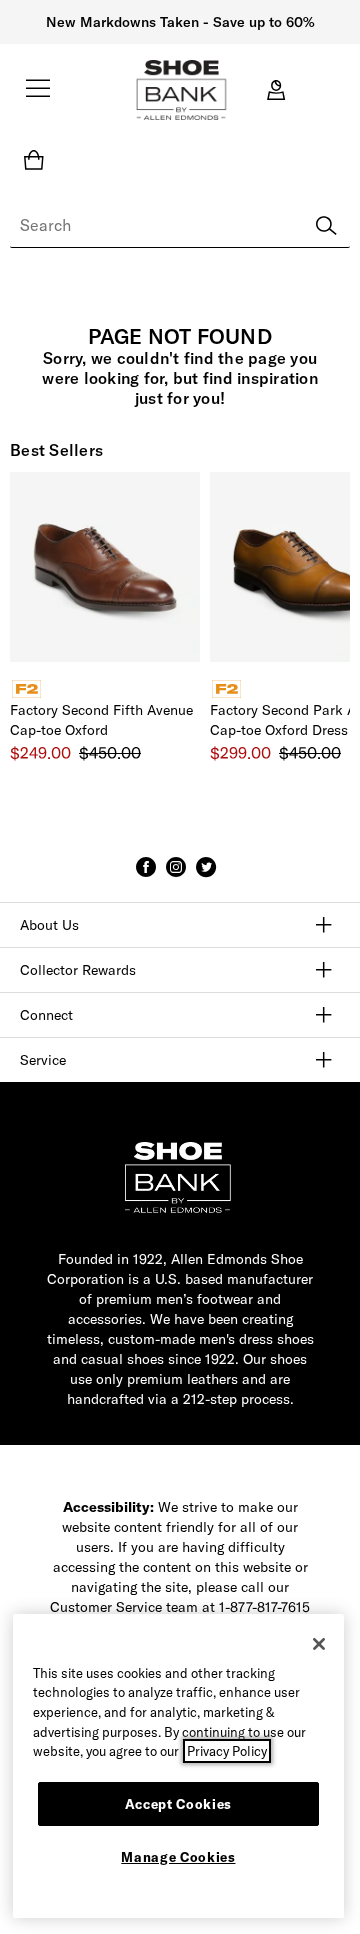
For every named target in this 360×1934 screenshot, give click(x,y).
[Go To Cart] (38, 160)
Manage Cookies (178, 1857)
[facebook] (146, 876)
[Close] (319, 1644)
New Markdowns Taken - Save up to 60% (180, 22)
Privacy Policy (227, 1751)
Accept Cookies (178, 1804)
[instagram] (176, 876)
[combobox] (180, 226)
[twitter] (206, 876)
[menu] (38, 97)
